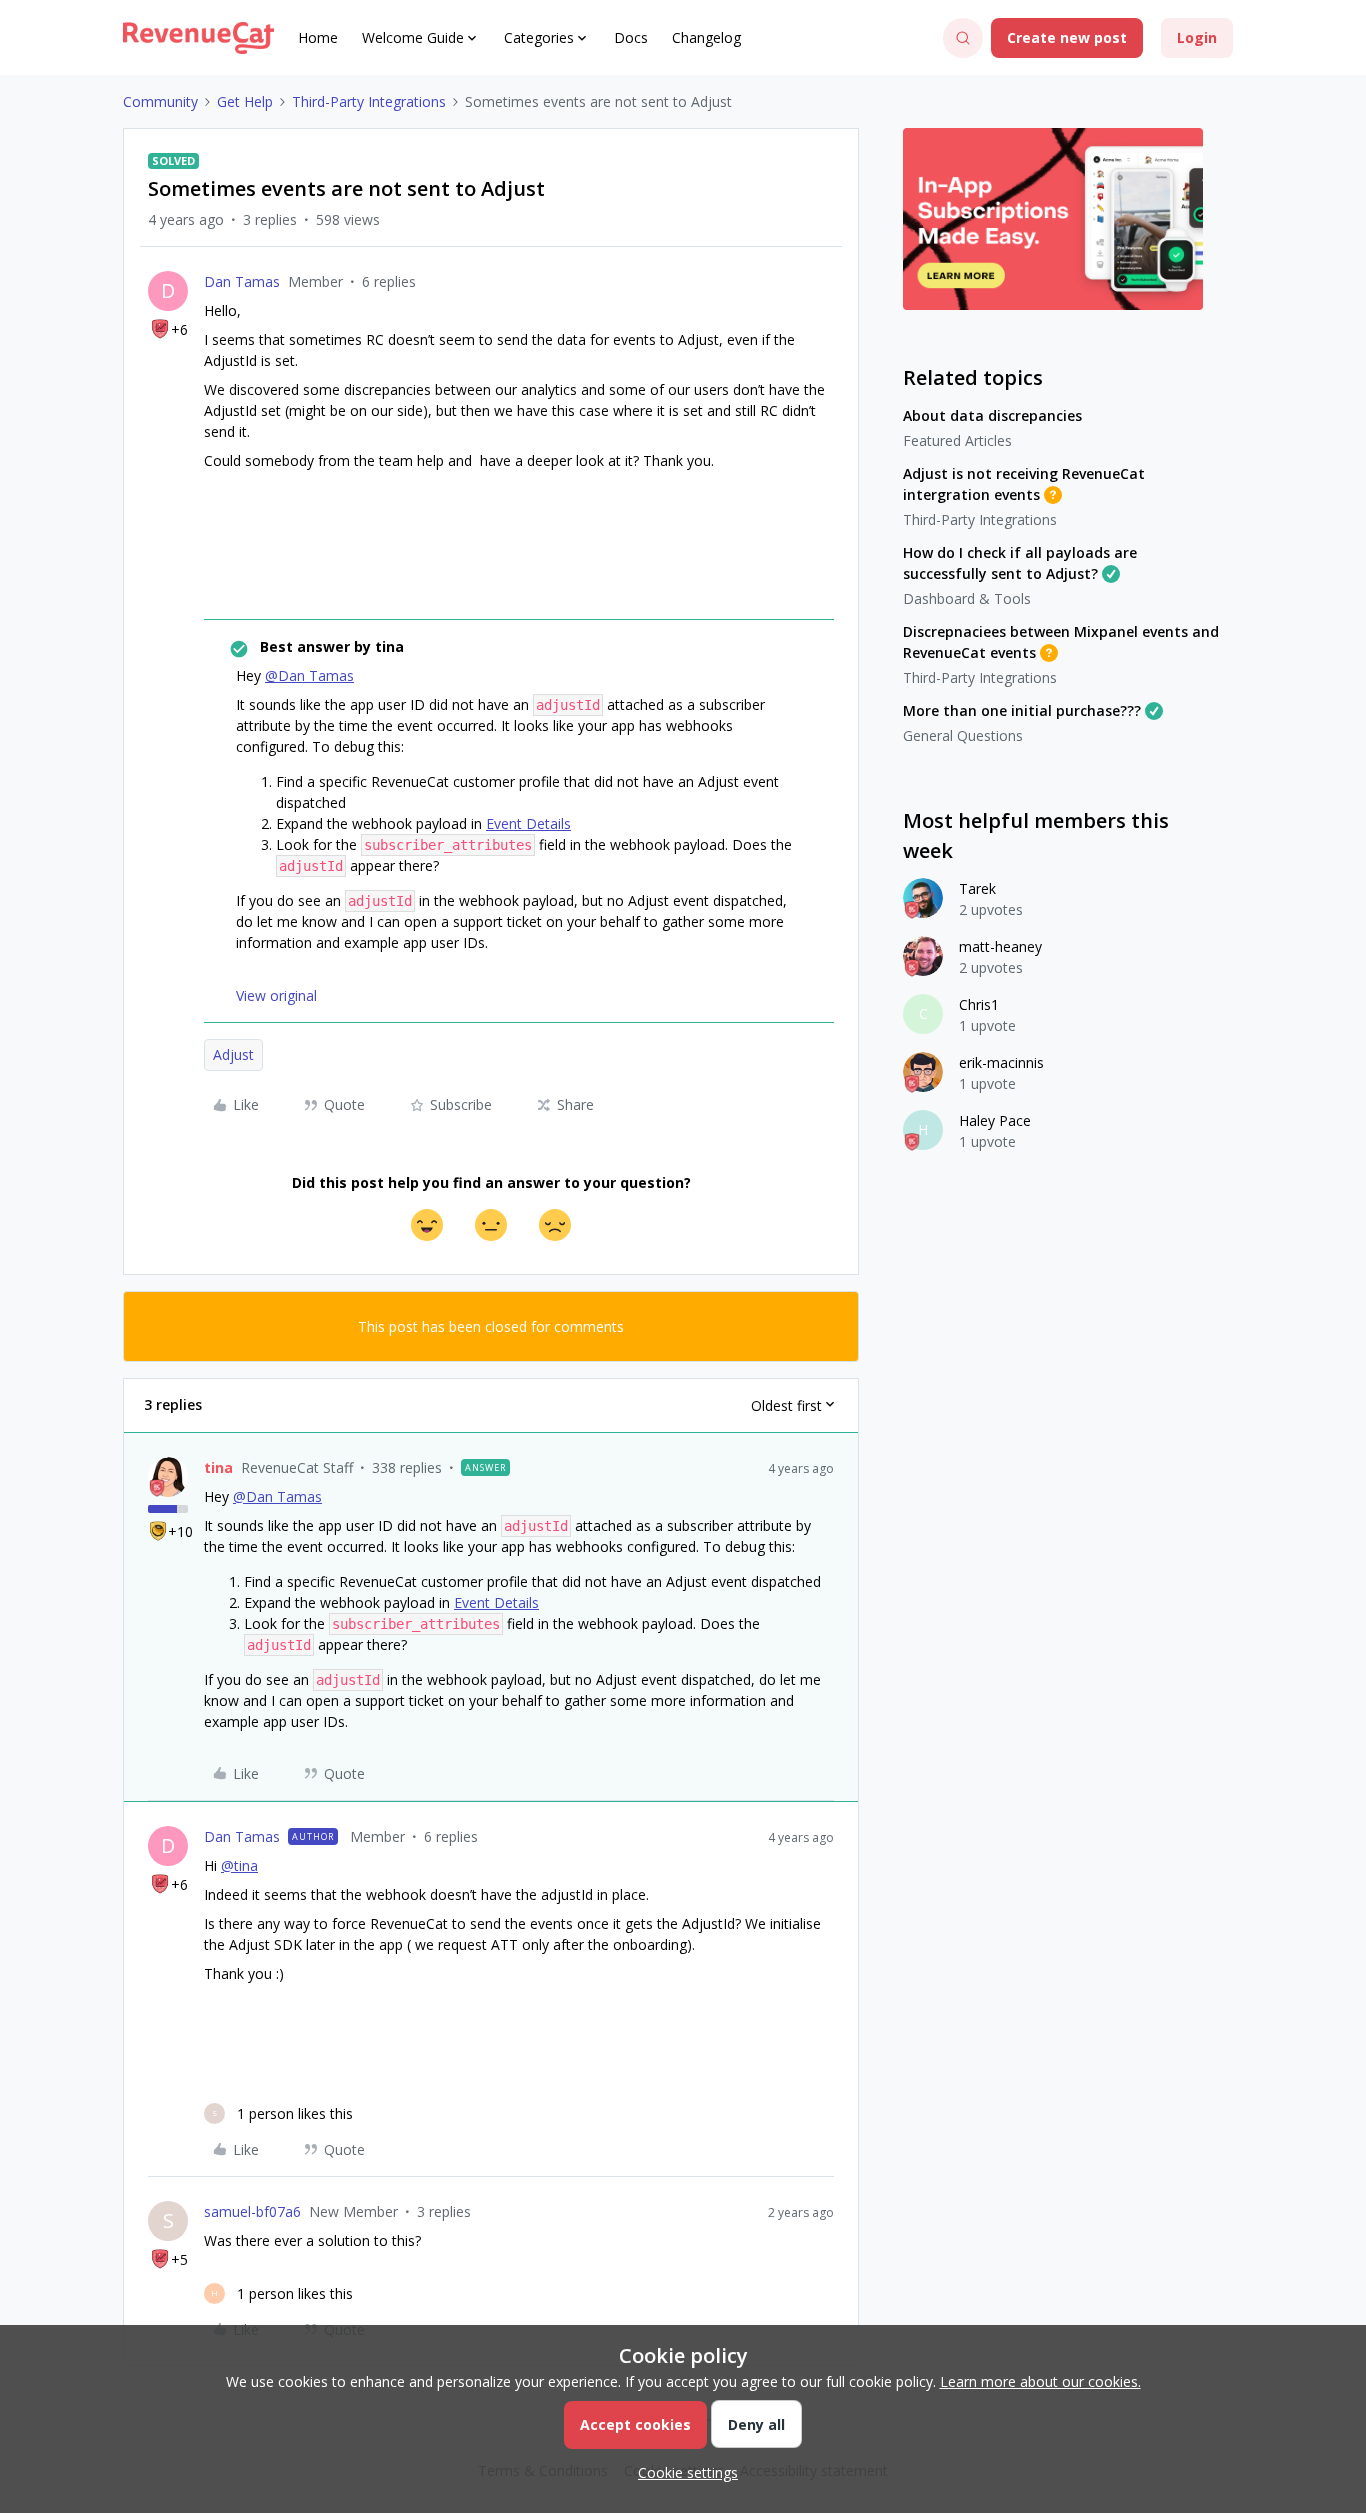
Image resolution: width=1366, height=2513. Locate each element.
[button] (1067, 38)
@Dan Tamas (309, 675)
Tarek (977, 888)
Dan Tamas (242, 281)
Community (160, 101)
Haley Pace (995, 1120)
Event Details (528, 823)
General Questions (963, 735)
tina (218, 1467)
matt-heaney (1000, 946)
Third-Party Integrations (369, 101)
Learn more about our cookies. (1040, 2381)
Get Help (245, 101)
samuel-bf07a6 (252, 2211)
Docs (631, 37)
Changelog (706, 37)
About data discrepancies (992, 415)
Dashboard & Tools (967, 598)
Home (318, 37)
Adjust (233, 1054)
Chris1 (979, 1004)
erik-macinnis (1001, 1062)
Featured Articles (957, 440)
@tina (239, 1865)
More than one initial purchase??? (1022, 710)
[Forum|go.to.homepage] (198, 38)
